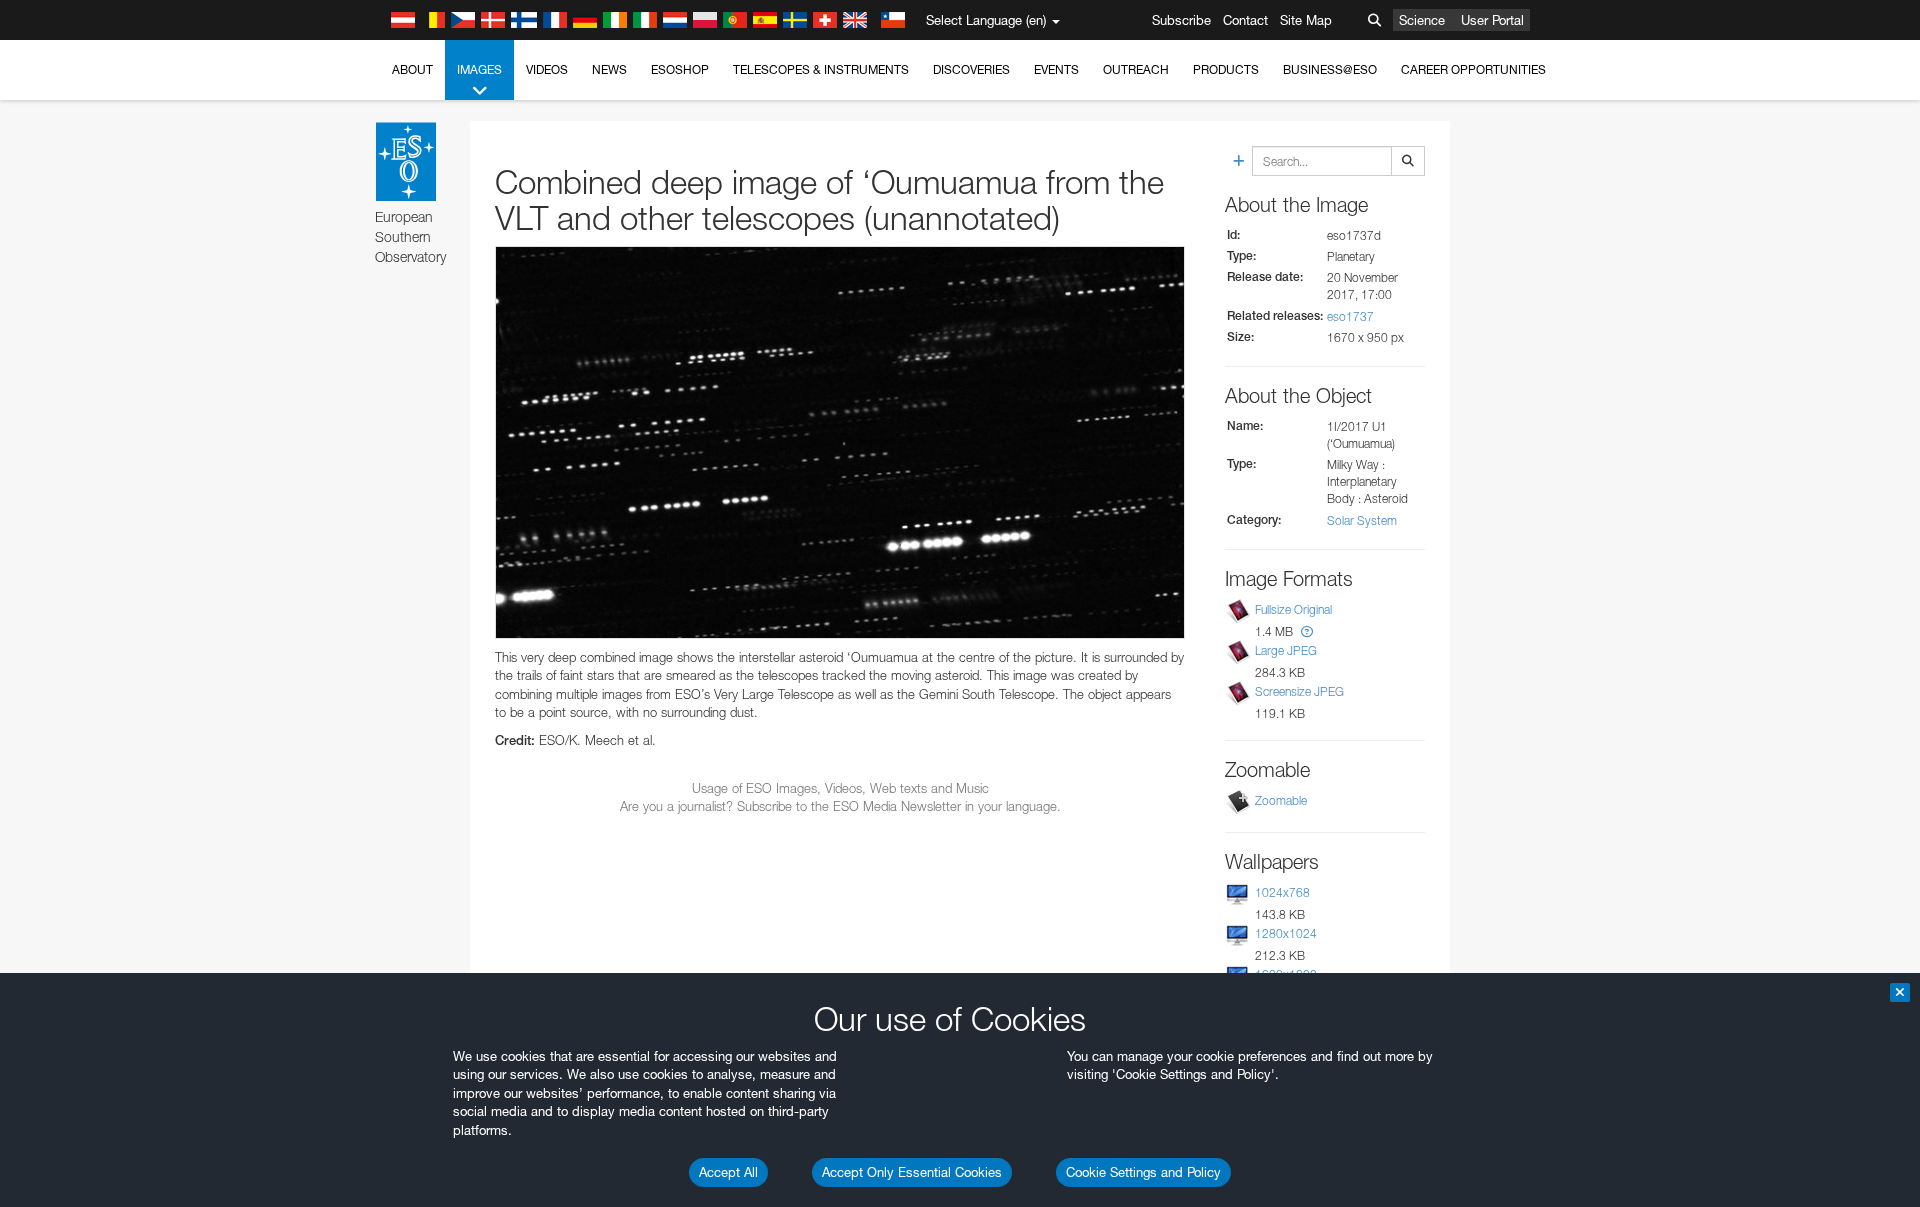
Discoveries (971, 69)
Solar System (1362, 520)
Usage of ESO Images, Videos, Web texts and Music (840, 788)
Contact (1245, 20)
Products (1226, 69)
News (609, 69)
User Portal (1492, 20)
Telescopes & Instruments (821, 69)
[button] (1307, 631)
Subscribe (1181, 20)
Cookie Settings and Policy (1143, 1172)
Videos (547, 69)
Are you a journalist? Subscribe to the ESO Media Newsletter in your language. (840, 806)
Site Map (1306, 20)
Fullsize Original (1293, 609)
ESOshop (680, 69)
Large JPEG (1286, 650)
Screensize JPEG (1299, 691)
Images (479, 69)
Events (1056, 69)
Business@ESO (1330, 69)
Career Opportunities (1473, 69)
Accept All (728, 1172)
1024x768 (1282, 892)
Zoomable (1281, 800)
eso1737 (1350, 316)
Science (1422, 20)
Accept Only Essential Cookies (912, 1172)
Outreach (1136, 69)
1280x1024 (1286, 933)
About (412, 69)
